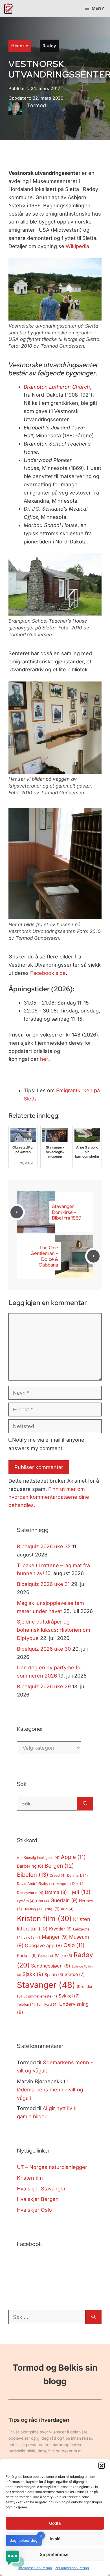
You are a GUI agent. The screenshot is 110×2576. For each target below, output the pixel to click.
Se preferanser (55, 2554)
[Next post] (93, 1256)
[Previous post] (17, 1212)
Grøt (43, 1901)
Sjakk (33, 1974)
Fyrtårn (26, 1901)
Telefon (26, 2004)
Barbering (30, 1866)
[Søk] (85, 1804)
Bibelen (33, 1875)
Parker (27, 1956)
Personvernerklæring (72, 2568)
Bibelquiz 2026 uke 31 (43, 1584)
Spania (54, 1975)
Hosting (33, 1909)
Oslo (74, 1945)
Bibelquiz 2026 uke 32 (44, 1546)
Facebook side (48, 973)
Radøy (49, 46)
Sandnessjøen (51, 1966)
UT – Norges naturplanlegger (52, 2167)
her (44, 1059)
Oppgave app (43, 1945)
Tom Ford (47, 2004)
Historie (20, 46)
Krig (67, 1909)
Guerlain (64, 1900)
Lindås (32, 1937)
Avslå (55, 2539)
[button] (102, 2466)
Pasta (46, 1956)
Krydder (60, 1929)
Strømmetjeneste (40, 1996)
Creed (58, 1875)
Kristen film (44, 1918)
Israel (51, 1909)
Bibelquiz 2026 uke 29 (44, 1686)
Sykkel (69, 1996)
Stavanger (46, 1985)
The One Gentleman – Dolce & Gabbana (44, 1256)
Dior (79, 1884)
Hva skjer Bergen (38, 2199)
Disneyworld (30, 1893)
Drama (56, 1892)
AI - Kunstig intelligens (38, 1858)
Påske (63, 1956)
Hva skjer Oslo (34, 2210)
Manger (55, 1937)
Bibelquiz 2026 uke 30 (44, 1649)
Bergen (59, 1866)
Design (63, 1884)
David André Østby (36, 1884)
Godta (55, 2523)
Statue (75, 1974)
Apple (73, 1857)
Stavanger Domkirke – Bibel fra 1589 (67, 1212)
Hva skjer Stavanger (41, 2189)
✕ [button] (41, 2536)
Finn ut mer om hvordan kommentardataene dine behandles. (49, 1497)
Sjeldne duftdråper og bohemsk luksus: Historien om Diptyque (54, 1630)
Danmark (78, 1875)
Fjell (79, 1892)
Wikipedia (77, 246)
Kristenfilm (30, 2178)
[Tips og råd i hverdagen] (8, 8)
